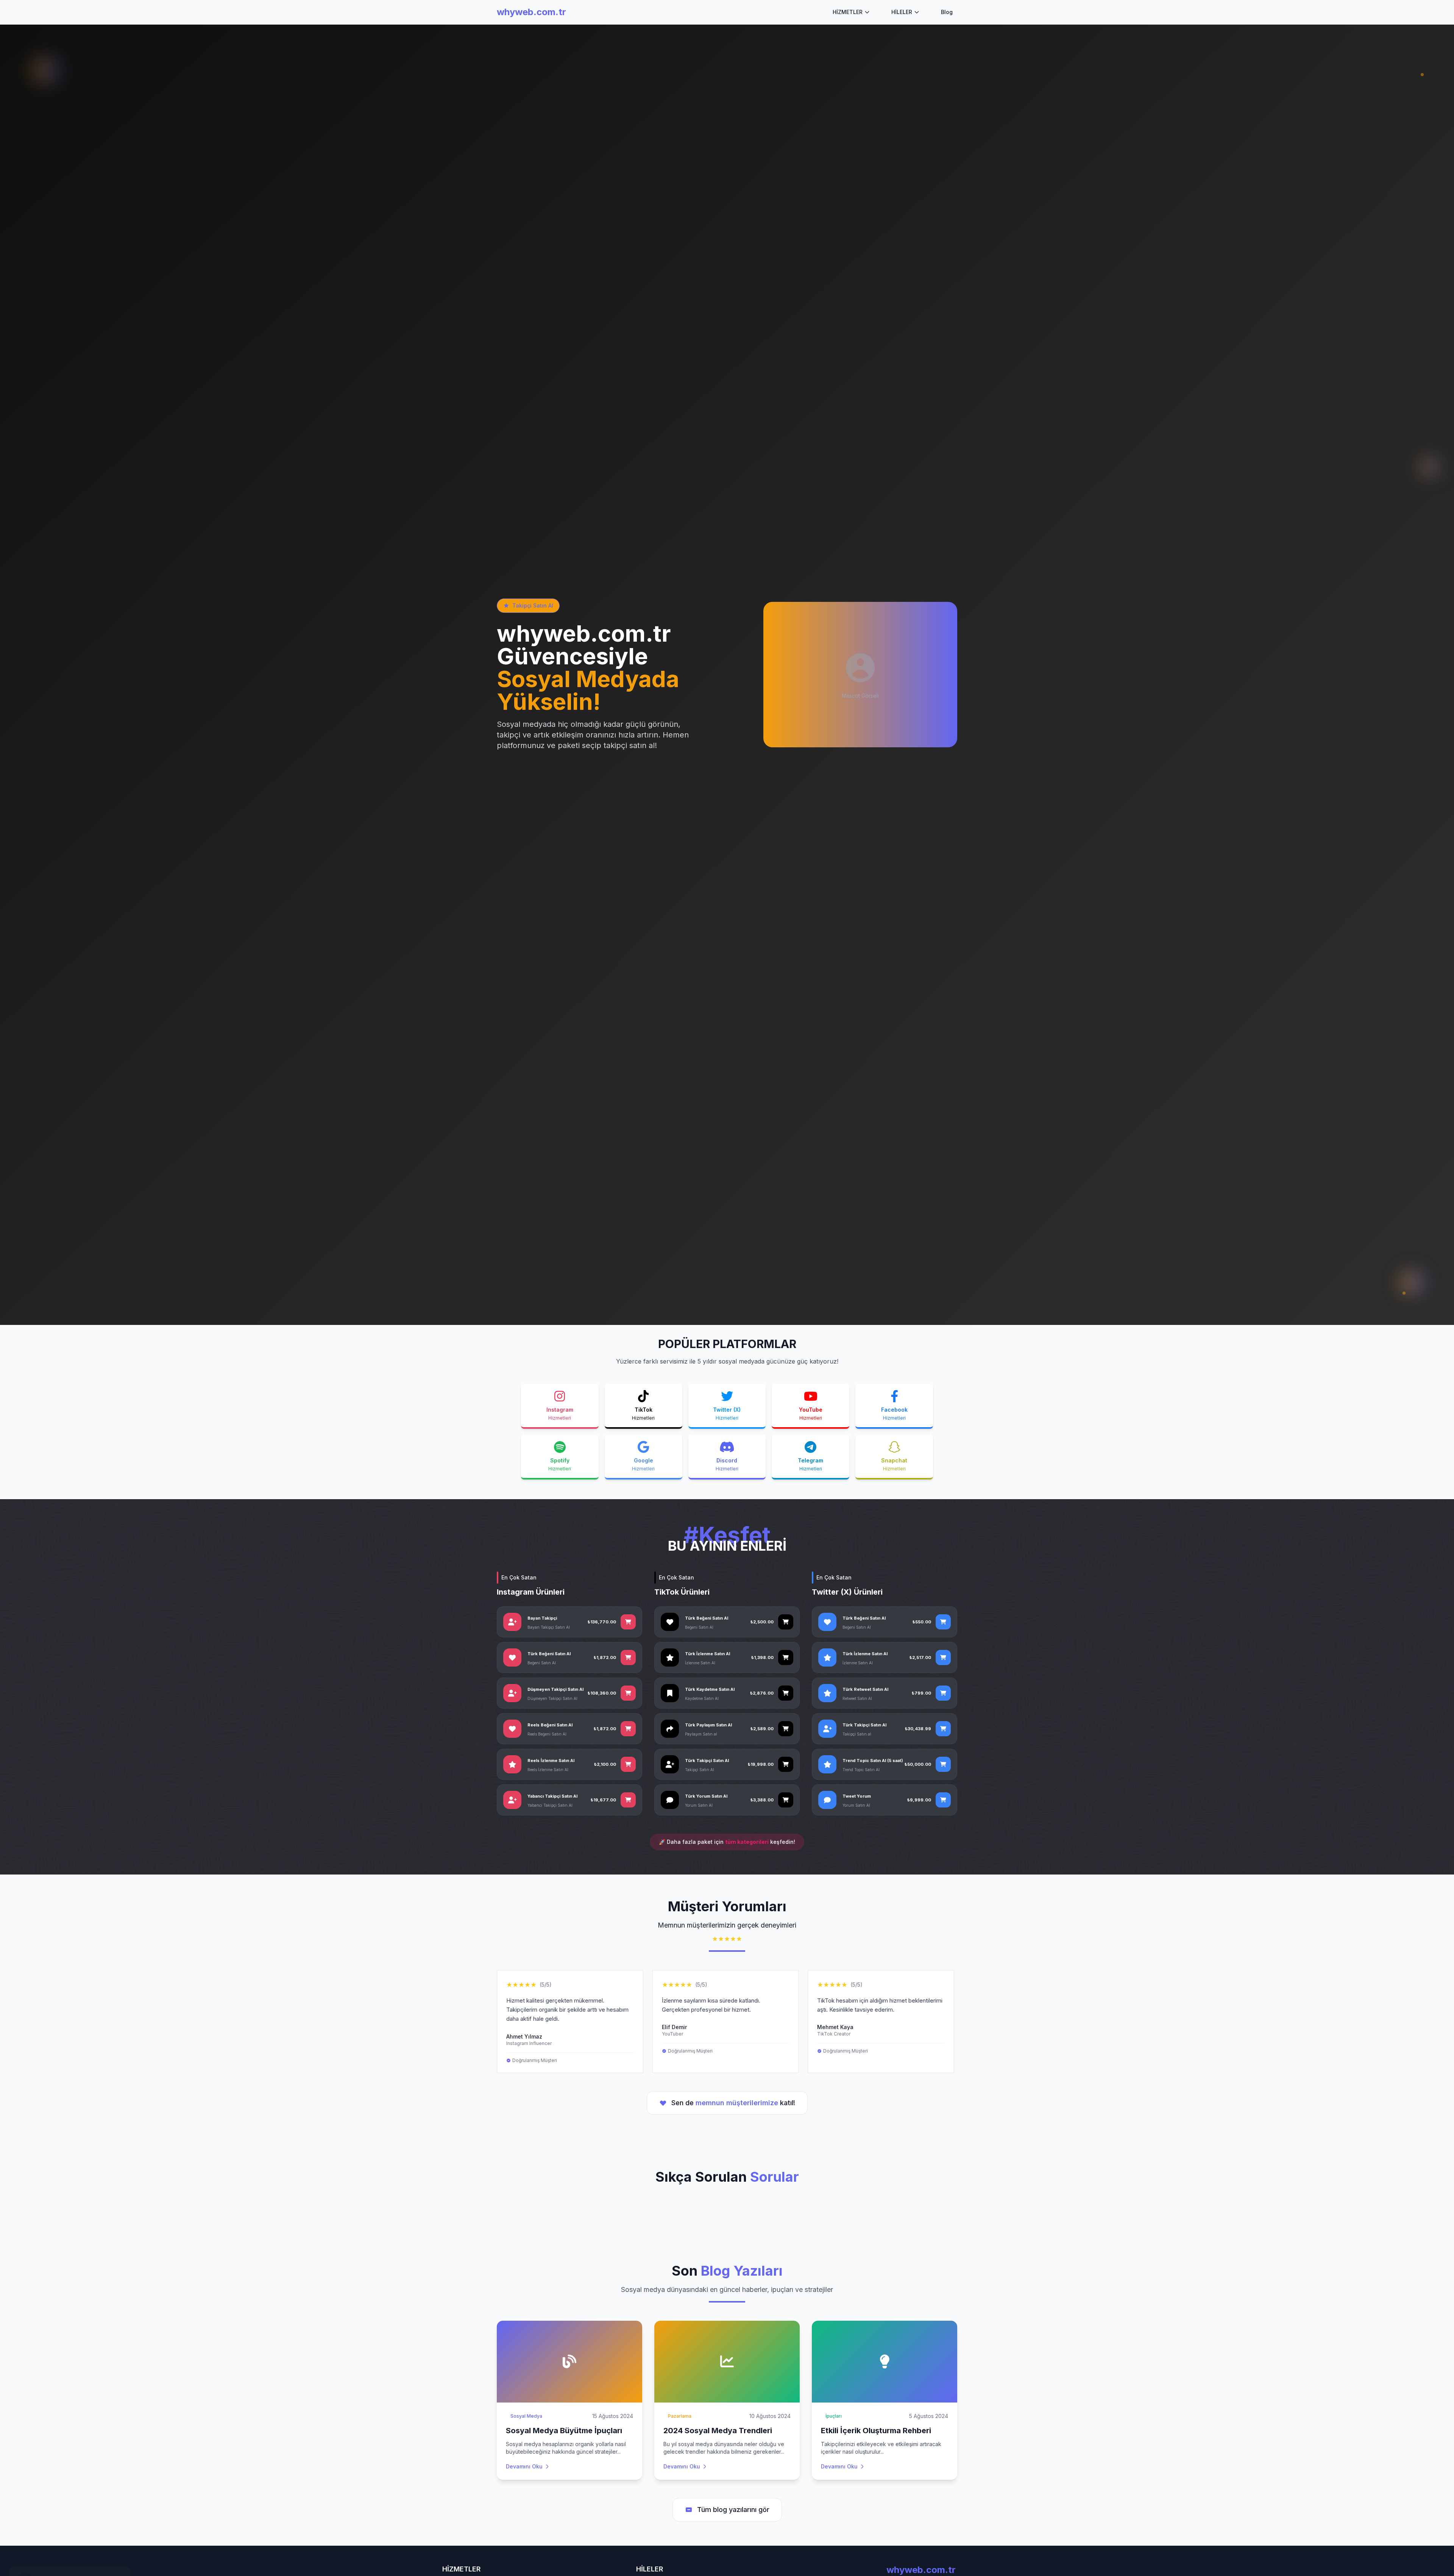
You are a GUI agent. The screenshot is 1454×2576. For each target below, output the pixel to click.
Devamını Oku (524, 2466)
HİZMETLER (848, 12)
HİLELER (902, 12)
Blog (947, 12)
